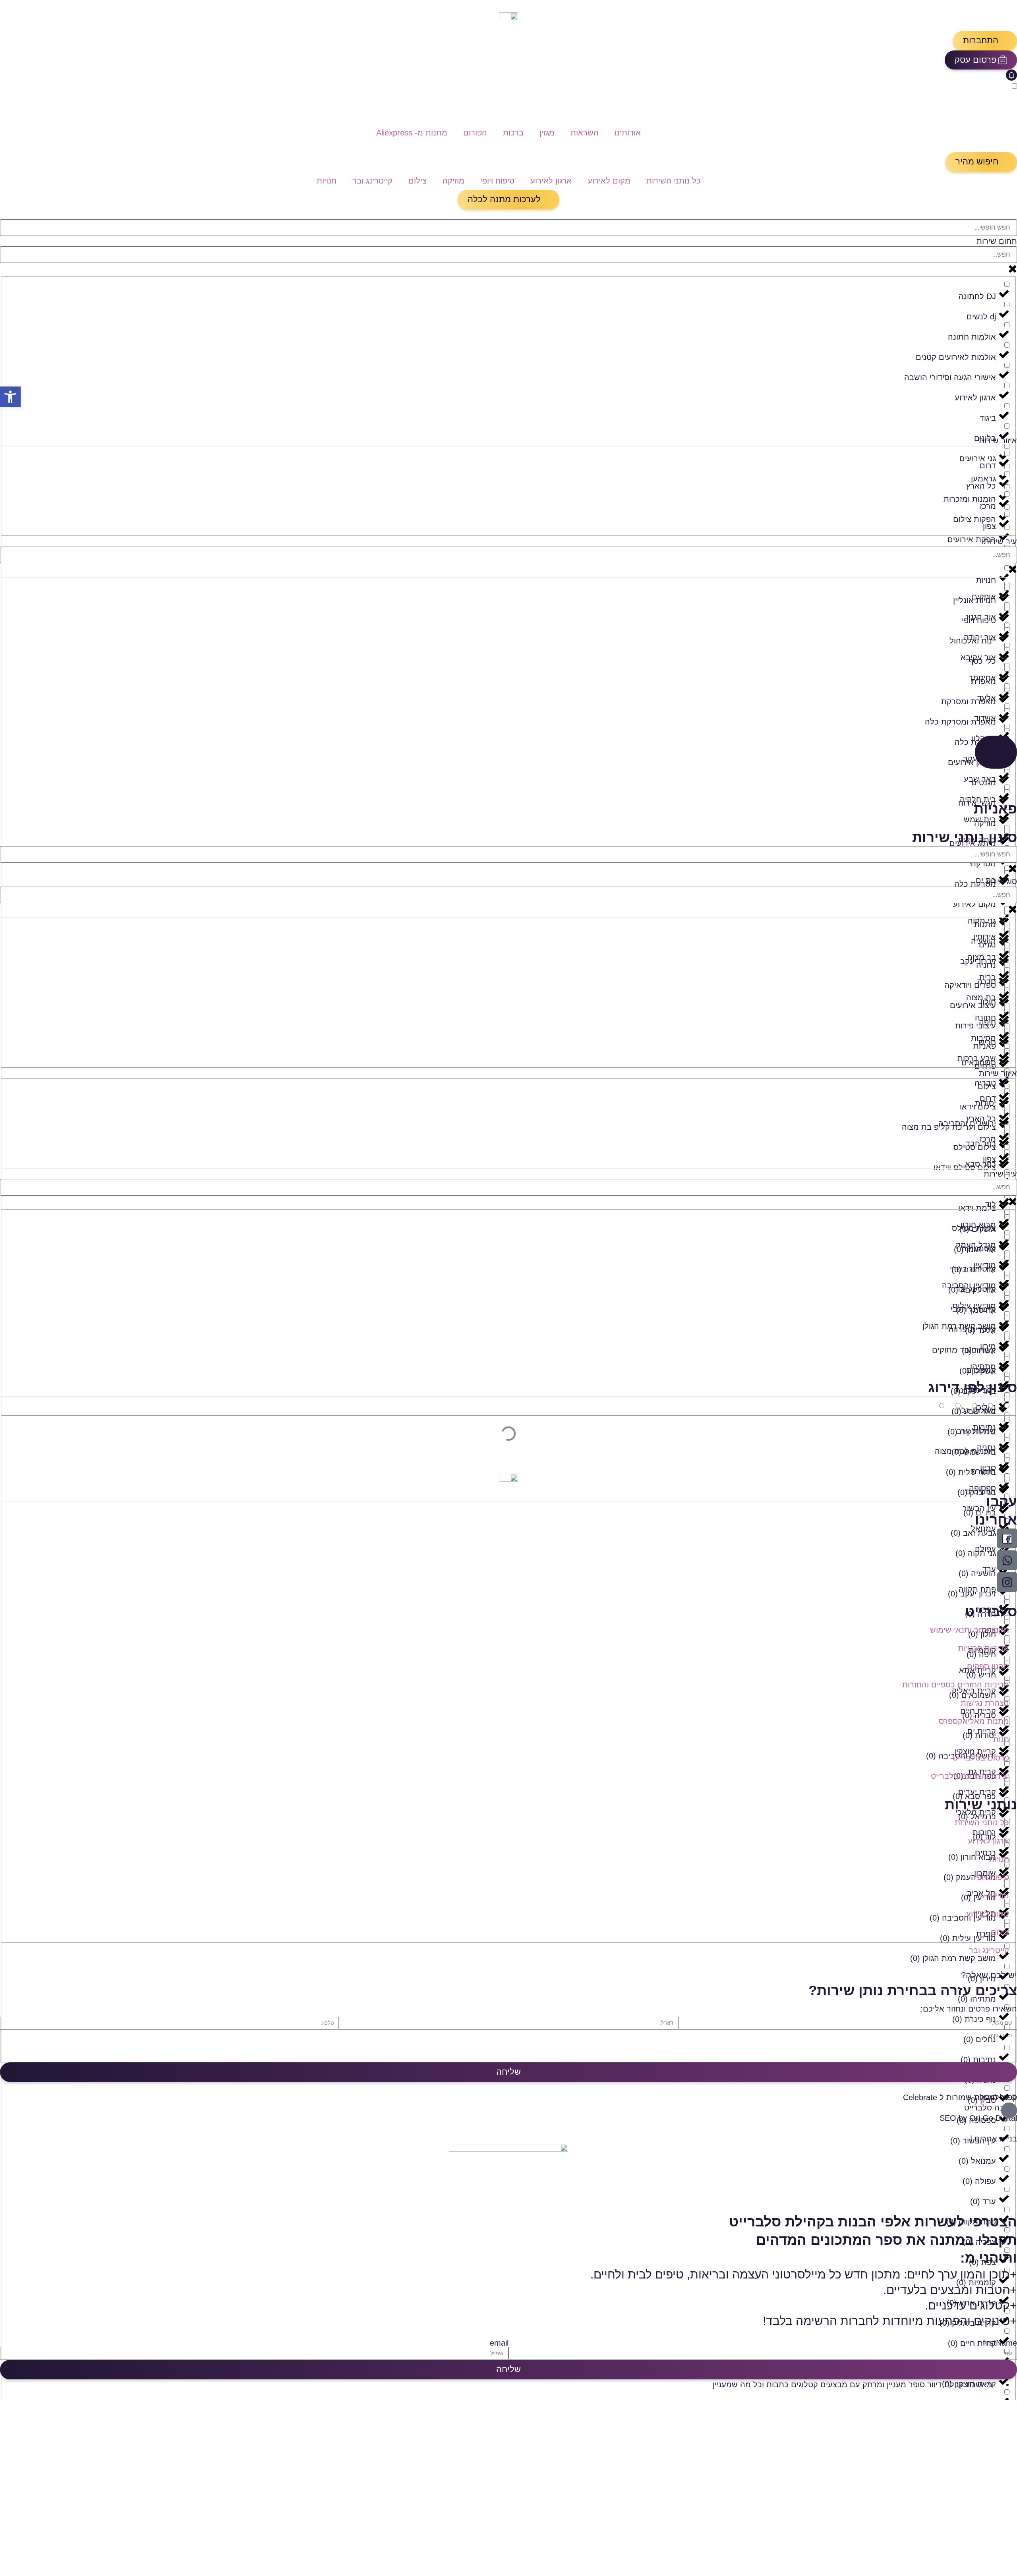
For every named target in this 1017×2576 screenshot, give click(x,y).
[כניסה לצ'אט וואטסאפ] (1007, 1560)
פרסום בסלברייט (981, 1758)
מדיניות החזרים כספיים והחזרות (956, 1685)
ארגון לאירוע (551, 181)
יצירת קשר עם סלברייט (970, 1776)
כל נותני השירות (674, 181)
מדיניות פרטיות (984, 1648)
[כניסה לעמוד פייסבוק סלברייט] (1007, 1538)
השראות (585, 133)
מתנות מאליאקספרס (974, 1721)
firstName (1000, 2343)
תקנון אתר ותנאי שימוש (970, 1630)
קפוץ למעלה (996, 2097)
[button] (985, 41)
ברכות (513, 133)
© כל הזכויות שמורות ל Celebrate (960, 2097)
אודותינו (628, 133)
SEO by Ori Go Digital (978, 2118)
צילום (418, 181)
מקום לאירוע (609, 181)
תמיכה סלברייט (991, 2108)
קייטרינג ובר (372, 181)
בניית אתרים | (994, 2139)
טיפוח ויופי (497, 181)
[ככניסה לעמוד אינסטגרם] (1007, 1582)
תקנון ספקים (988, 1666)
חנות (1001, 1739)
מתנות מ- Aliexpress (412, 133)
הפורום (475, 133)
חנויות (327, 181)
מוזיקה (453, 181)
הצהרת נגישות (985, 1703)
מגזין (547, 133)
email (499, 2343)
